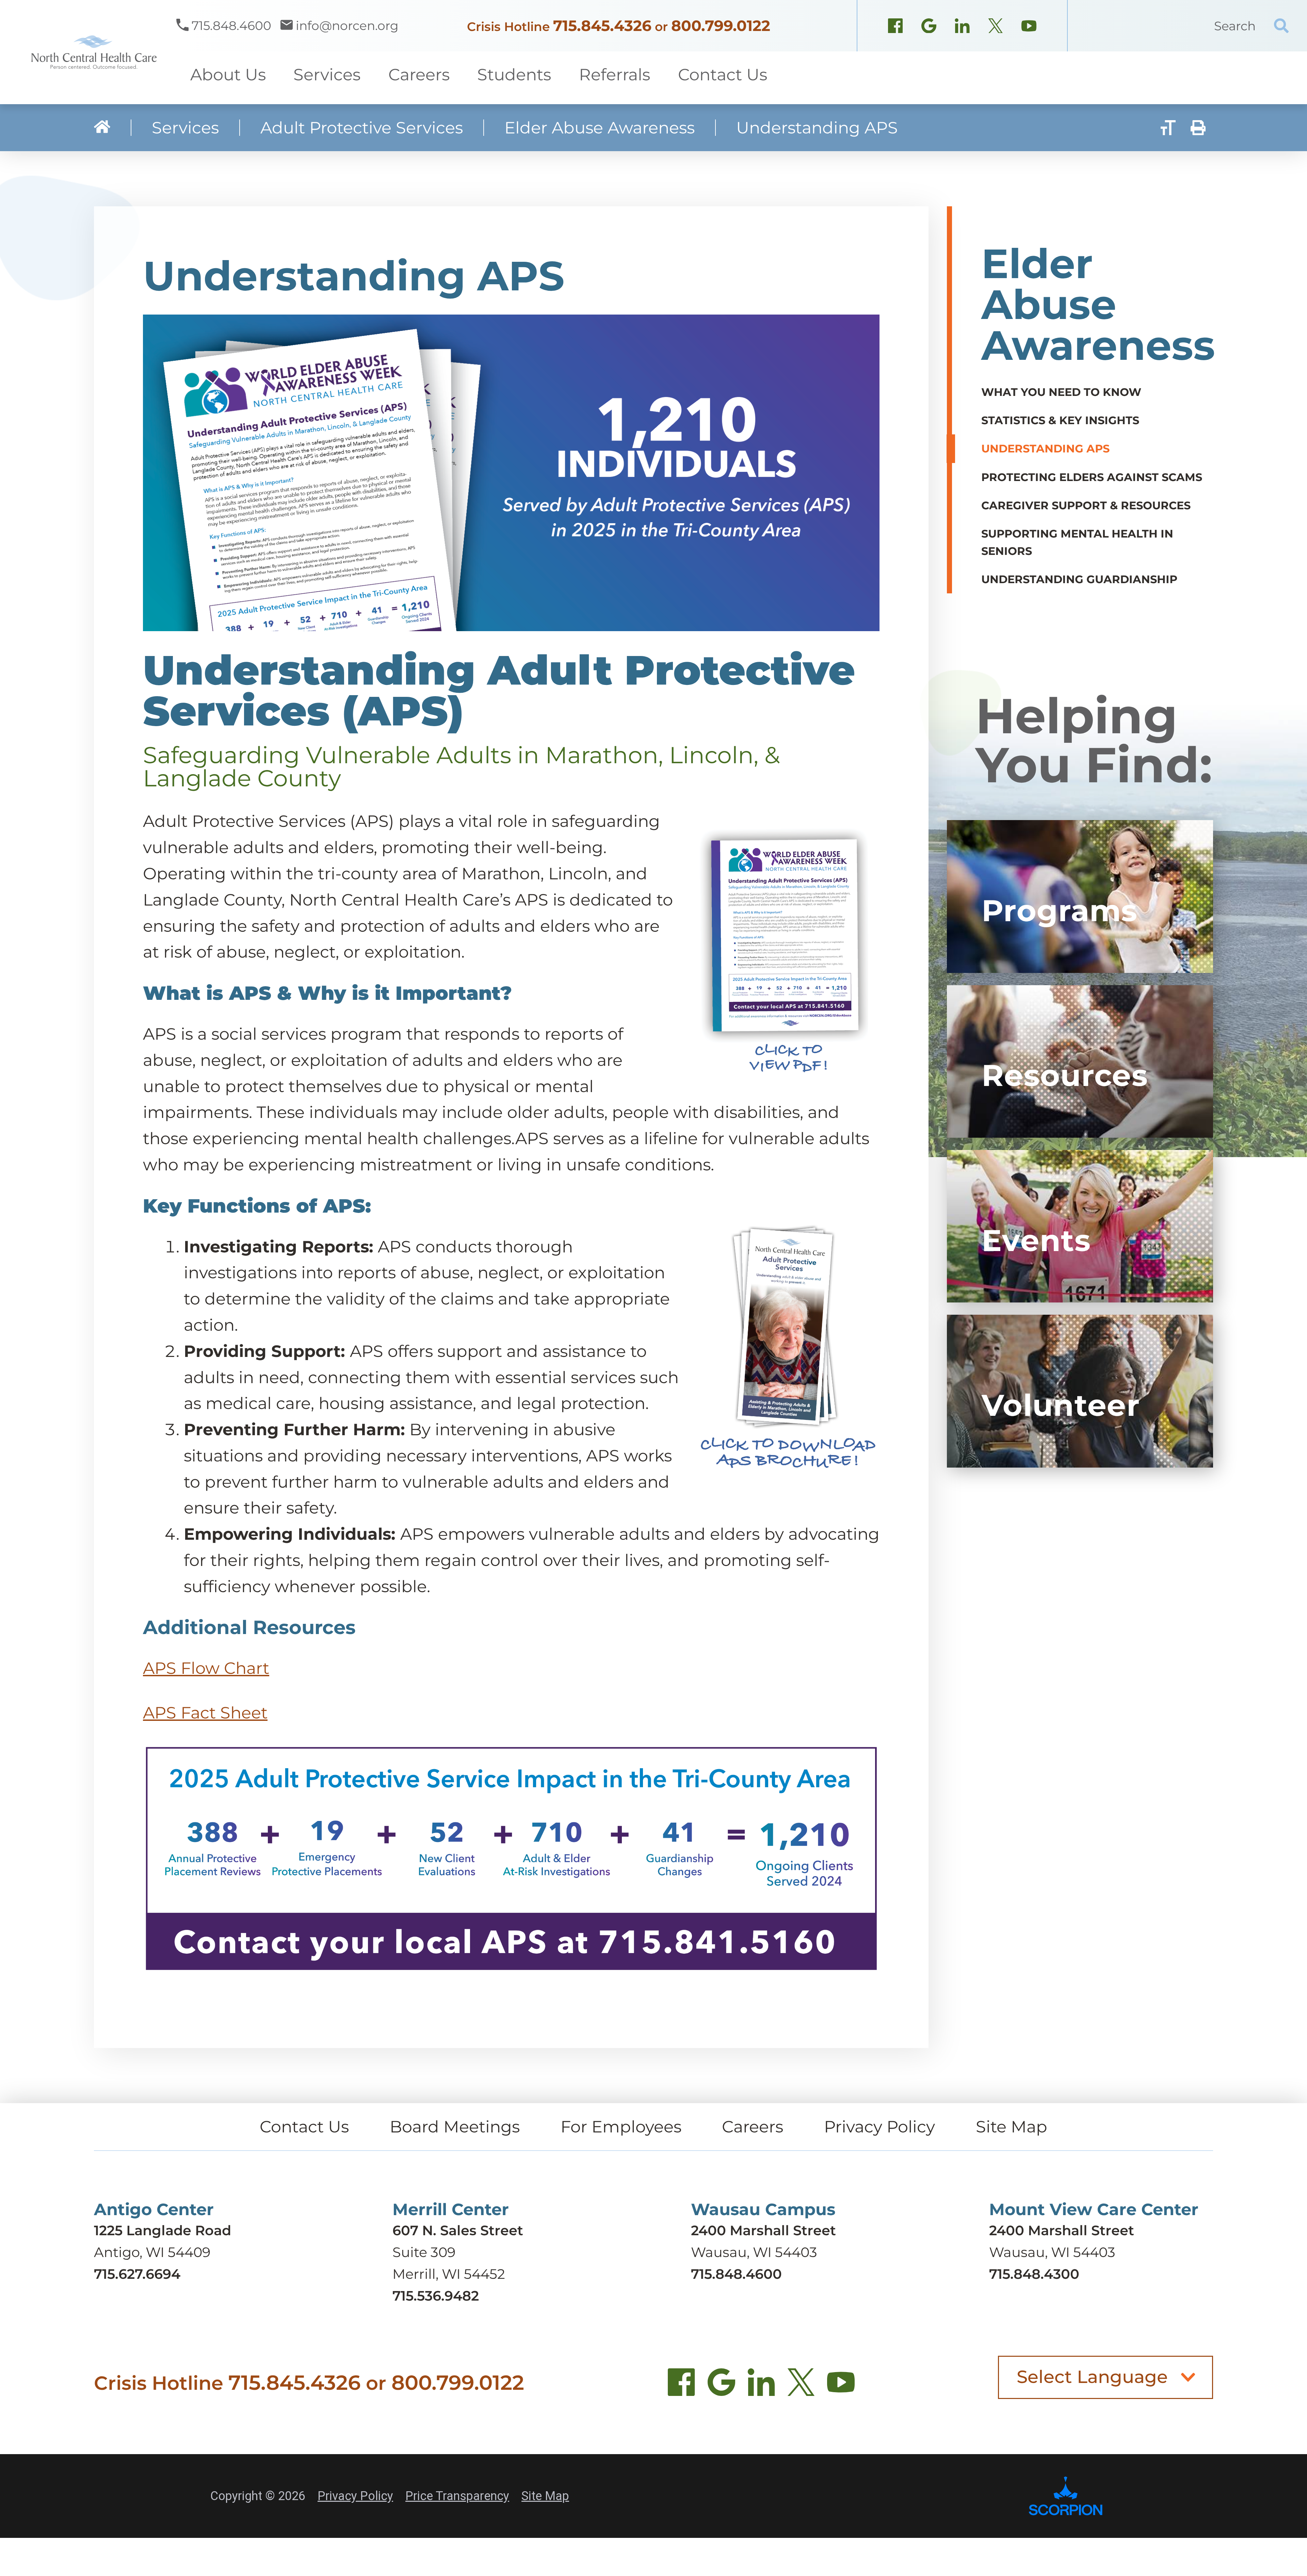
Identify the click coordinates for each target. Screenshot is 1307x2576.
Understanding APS (1045, 449)
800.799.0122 (721, 26)
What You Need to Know (1061, 392)
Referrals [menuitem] (615, 75)
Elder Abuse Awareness (600, 128)
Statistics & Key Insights (1060, 420)
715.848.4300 (1034, 2274)
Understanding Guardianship (1079, 579)
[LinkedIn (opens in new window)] (962, 28)
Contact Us (304, 2127)
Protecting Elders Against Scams (1092, 477)
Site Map (1012, 2127)
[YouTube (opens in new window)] (1029, 28)
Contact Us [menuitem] (723, 75)
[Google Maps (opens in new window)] (929, 28)
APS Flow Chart (206, 1668)
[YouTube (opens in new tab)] (841, 2386)
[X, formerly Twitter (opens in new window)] (996, 28)
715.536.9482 (436, 2296)
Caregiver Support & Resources (1086, 505)
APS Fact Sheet (205, 1713)
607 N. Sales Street (458, 2230)
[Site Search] (1281, 26)
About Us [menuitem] (228, 75)
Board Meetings (455, 2127)
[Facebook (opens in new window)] (895, 28)
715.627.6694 (137, 2274)
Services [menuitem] (327, 75)
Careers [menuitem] (419, 75)
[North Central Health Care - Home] (88, 52)
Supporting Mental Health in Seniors (1077, 542)
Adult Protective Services (362, 128)
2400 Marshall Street (763, 2230)
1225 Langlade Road (163, 2230)
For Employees (621, 2127)
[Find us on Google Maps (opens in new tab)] (721, 2386)
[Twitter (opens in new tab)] (801, 2386)
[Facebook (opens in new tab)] (682, 2386)
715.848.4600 (736, 2274)
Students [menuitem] (514, 75)
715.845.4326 (602, 26)
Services (185, 128)
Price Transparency (457, 2496)
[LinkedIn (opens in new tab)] (761, 2386)
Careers (753, 2127)
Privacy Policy (880, 2127)
